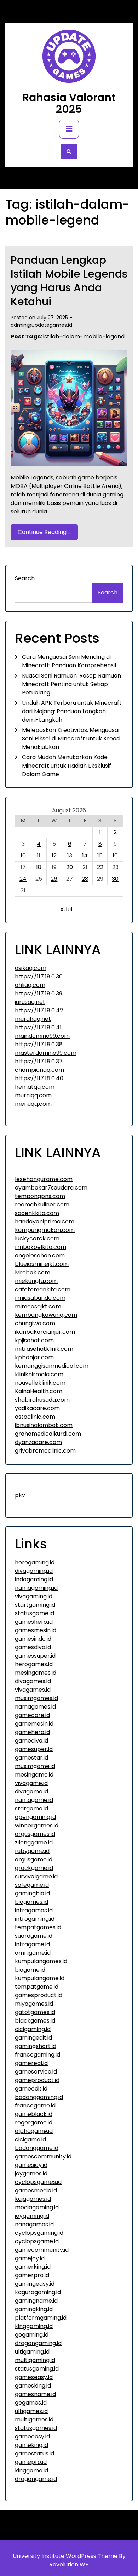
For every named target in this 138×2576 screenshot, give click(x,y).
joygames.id (31, 2173)
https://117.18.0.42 (39, 1010)
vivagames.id (33, 1690)
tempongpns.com (40, 1196)
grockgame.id (34, 1868)
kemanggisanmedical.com (52, 1366)
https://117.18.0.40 (39, 1078)
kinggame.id (31, 2470)
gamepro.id (31, 2462)
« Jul (66, 909)
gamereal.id (31, 2063)
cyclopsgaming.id (39, 2233)
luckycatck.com (37, 1238)
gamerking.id (33, 2267)
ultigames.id (31, 2411)
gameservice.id (36, 2072)
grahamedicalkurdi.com (48, 1434)
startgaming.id (35, 1605)
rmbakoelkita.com (41, 1247)
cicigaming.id (33, 2029)
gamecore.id (32, 1715)
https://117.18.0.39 (39, 993)
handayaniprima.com (45, 1222)
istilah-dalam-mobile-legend (84, 336)
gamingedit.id (33, 2038)
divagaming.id (34, 1571)
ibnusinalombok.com (44, 1425)
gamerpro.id (32, 2275)
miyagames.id (34, 2004)
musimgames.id (36, 1698)
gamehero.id (32, 1732)
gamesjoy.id (31, 2165)
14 (85, 856)
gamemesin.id (34, 1724)
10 (23, 856)
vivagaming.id (34, 1596)
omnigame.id (33, 1953)
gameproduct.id (37, 2080)
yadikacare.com (37, 1408)
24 (23, 879)
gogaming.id (32, 2335)
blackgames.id (35, 2021)
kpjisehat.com (34, 1340)
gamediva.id (31, 1741)
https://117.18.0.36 (39, 976)
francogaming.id (38, 2055)
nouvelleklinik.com (40, 1383)
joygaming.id (32, 2216)
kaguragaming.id (38, 2292)
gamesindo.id (33, 1639)
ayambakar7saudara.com (51, 1188)
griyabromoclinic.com (45, 1451)
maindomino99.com (42, 1036)
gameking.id (31, 2445)
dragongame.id (36, 2479)
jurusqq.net (30, 1002)
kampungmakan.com (45, 1230)
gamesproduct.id (39, 1995)
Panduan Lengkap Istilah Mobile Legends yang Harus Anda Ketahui (69, 281)
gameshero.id (34, 1622)
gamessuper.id (35, 1656)
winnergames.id (37, 1825)
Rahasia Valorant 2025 (69, 103)
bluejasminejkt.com (42, 1264)
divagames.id (33, 1681)
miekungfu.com (36, 1281)
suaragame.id (34, 1936)
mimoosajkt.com (38, 1306)
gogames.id (31, 2403)
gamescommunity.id (43, 2156)
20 (70, 867)
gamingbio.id (32, 1893)
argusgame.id (34, 1859)
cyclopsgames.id (38, 2182)
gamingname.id (36, 2301)
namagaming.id (36, 1588)
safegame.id (32, 1885)
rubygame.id (32, 1851)
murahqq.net (33, 1019)
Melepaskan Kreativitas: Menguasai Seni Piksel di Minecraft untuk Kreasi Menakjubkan (71, 739)
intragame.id (32, 1944)
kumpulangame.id (40, 1978)
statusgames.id (36, 2428)
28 (85, 879)
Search (25, 578)
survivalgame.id (36, 1876)
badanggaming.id (39, 2097)
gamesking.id (33, 2386)
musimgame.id (35, 1766)
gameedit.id (31, 2089)
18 (39, 867)
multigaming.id (35, 2360)
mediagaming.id (37, 2207)
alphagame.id (34, 2131)
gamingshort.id (36, 2046)
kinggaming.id (34, 2326)
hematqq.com (35, 1087)
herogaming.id (35, 1562)
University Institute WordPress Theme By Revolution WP (69, 2560)
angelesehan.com (40, 1255)
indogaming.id (34, 1579)
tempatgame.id (37, 1987)
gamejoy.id (30, 2258)
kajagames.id (33, 2199)
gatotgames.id (35, 2012)
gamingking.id (34, 2309)
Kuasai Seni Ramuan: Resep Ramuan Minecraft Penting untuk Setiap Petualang (71, 684)
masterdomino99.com (46, 1053)
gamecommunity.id (42, 2250)
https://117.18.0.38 (39, 1044)
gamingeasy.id (35, 2284)
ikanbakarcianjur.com (45, 1332)
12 (54, 856)
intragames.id (34, 1910)
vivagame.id (31, 1783)
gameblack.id (34, 2114)
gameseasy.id (34, 2377)
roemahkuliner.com (42, 1205)
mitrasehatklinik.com (44, 1349)
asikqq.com (31, 968)
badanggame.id (37, 2148)
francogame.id (35, 2106)
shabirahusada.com (42, 1400)
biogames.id (31, 1902)
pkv (20, 1495)
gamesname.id (35, 2394)
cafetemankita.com (43, 1289)
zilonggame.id (34, 1842)
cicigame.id (30, 2139)
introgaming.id (35, 1919)
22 (100, 867)
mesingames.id (36, 1673)
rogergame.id (34, 2123)
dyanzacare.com (38, 1442)
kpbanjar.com (34, 1357)
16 (115, 856)
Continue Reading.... (44, 532)
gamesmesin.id (36, 1630)
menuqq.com (33, 1104)
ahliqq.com (30, 985)
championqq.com (39, 1070)
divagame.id (31, 1792)
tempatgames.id (38, 1927)
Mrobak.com (33, 1272)
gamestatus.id (34, 2453)
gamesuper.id (34, 1749)
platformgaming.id (41, 2318)
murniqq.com (33, 1095)
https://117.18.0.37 (39, 1061)
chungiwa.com (35, 1323)
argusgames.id (35, 1834)
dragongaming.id (38, 2343)
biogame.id (30, 1970)
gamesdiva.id (33, 1647)
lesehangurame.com (44, 1179)
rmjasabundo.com (40, 1298)
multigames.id (34, 2420)
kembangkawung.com (46, 1315)
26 (54, 879)
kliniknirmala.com (39, 1374)
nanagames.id (34, 2224)
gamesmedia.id (36, 2190)
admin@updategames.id (41, 325)
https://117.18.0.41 (38, 1027)
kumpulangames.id (41, 1961)
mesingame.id (34, 1775)
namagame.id (34, 1800)
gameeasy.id (32, 2437)
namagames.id (35, 1707)
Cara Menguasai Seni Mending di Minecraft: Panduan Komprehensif (69, 661)
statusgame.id (34, 1613)
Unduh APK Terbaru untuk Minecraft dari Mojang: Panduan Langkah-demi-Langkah (72, 711)
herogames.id (34, 1664)
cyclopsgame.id (37, 2241)
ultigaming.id (32, 2352)
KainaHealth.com (39, 1391)
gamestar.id (31, 1758)
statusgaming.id (37, 2369)
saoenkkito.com (37, 1213)
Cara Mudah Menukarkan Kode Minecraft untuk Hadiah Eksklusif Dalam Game (67, 766)
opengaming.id (35, 1817)
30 (115, 879)
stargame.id (31, 1809)
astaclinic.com (35, 1417)
